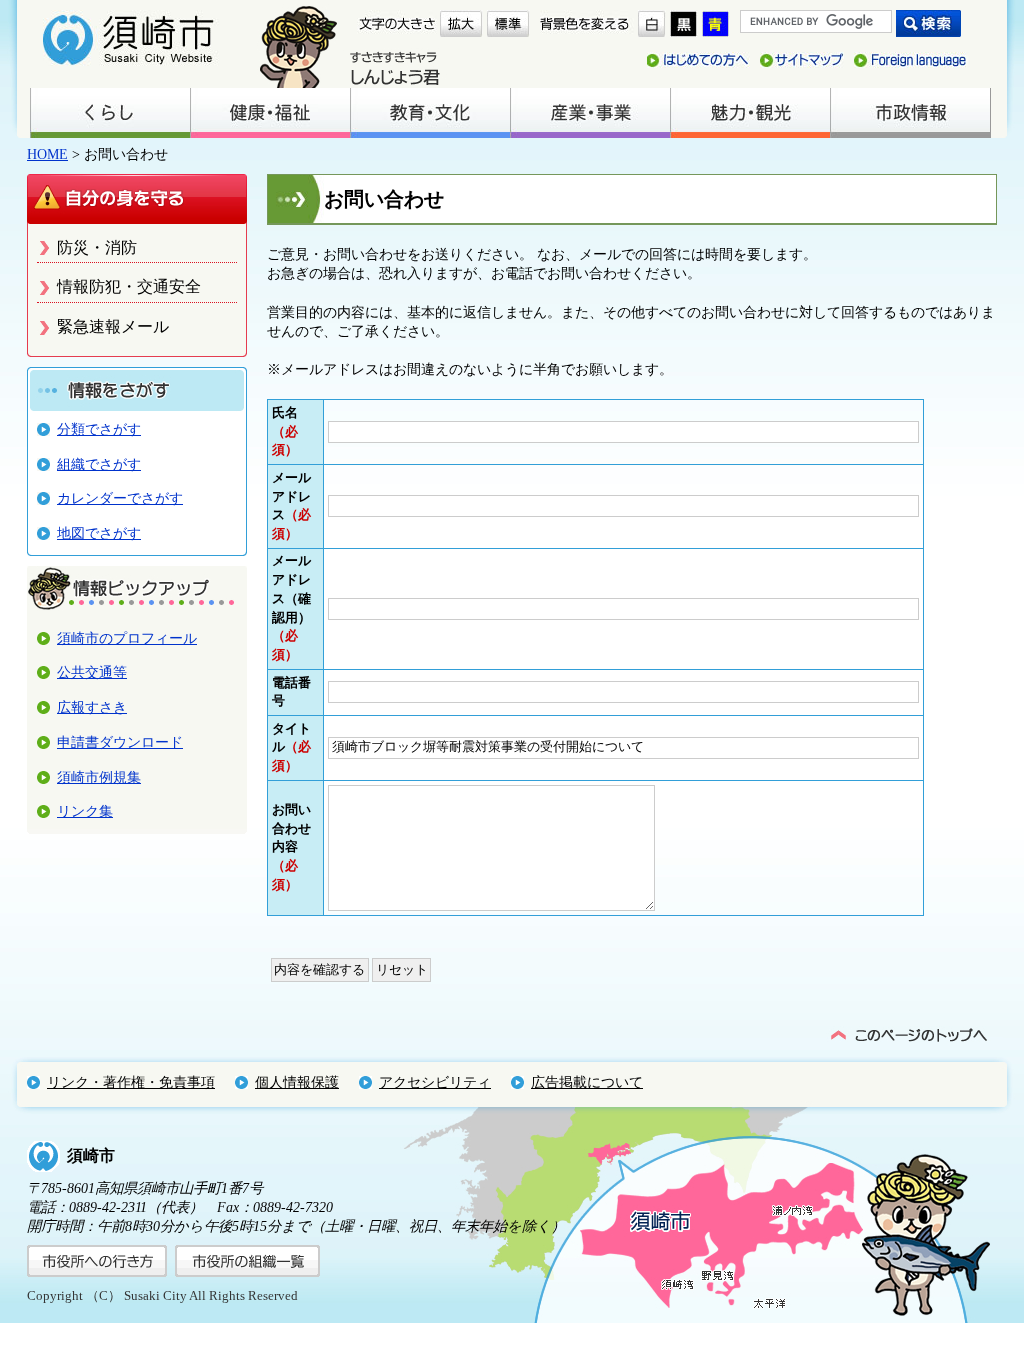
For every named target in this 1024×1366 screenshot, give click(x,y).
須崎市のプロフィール (127, 638)
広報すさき (92, 707)
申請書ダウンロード (120, 742)
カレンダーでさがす (120, 498)
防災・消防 (97, 247)
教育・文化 (430, 113)
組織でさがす (99, 464)
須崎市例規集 (99, 777)
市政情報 (910, 113)
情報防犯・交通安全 (129, 286)
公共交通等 (92, 672)
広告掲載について (587, 1082)
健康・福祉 (270, 113)
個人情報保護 (297, 1082)
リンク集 (85, 811)
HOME (47, 154)
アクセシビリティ (435, 1082)
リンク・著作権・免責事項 (131, 1082)
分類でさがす (99, 429)
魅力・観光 (750, 113)
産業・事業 (590, 113)
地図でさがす (99, 533)
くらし (110, 113)
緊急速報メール (113, 326)
